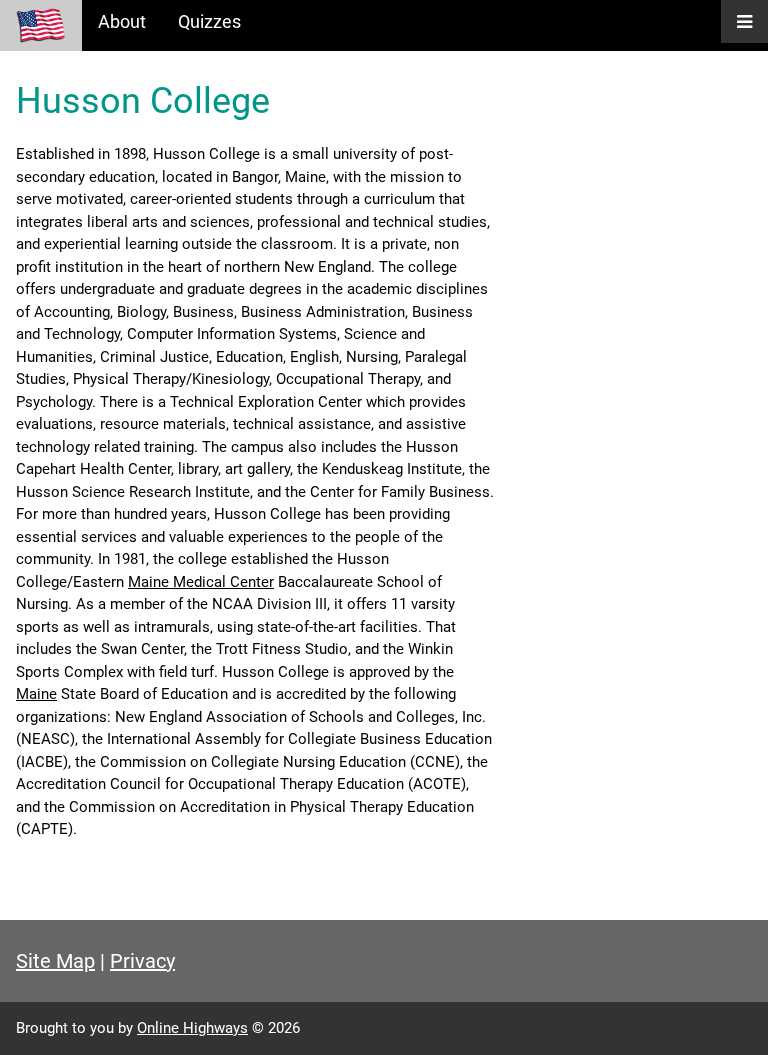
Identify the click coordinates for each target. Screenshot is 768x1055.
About (122, 21)
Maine (36, 694)
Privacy (142, 961)
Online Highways (192, 1028)
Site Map (55, 961)
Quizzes (209, 21)
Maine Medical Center (201, 582)
